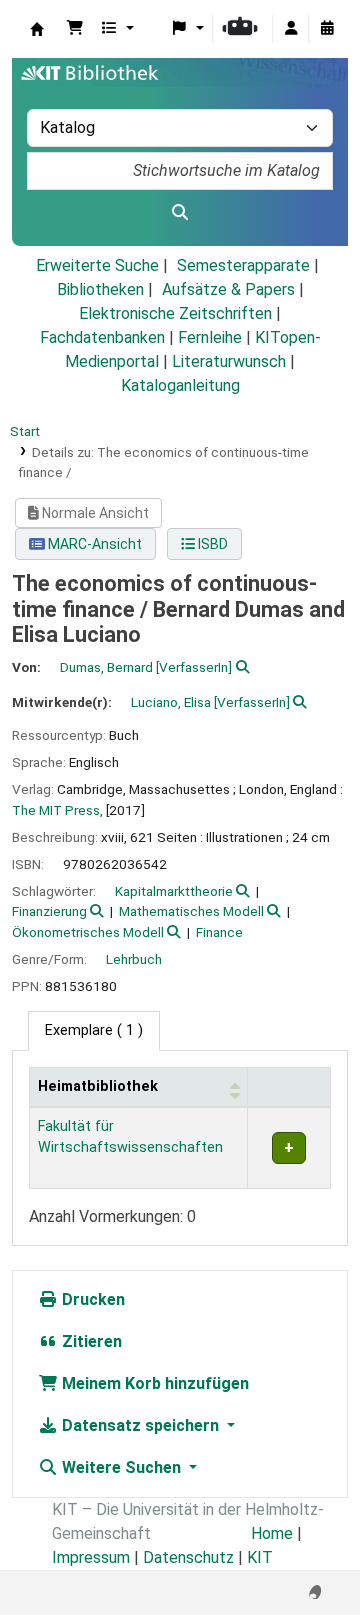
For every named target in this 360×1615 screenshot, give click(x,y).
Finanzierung (49, 911)
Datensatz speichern (140, 1425)
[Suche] (180, 213)
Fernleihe (210, 337)
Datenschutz (188, 1557)
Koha (37, 29)
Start (25, 431)
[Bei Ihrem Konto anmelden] (291, 29)
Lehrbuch (134, 959)
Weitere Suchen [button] (121, 1467)
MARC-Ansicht (93, 544)
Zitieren (90, 1341)
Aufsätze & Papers (228, 289)
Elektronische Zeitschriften (175, 313)
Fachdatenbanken (102, 337)
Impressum (91, 1557)
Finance (219, 932)
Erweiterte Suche (97, 265)
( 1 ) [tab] (94, 1030)
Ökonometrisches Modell (88, 932)
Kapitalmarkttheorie (174, 891)
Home (272, 1533)
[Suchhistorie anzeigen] (327, 29)
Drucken (91, 1299)
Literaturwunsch (229, 361)
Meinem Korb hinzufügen (153, 1383)
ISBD (211, 544)
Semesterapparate (243, 265)
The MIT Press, (57, 810)
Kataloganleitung (180, 385)
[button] (75, 29)
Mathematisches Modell (191, 911)
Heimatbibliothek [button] (98, 1086)
